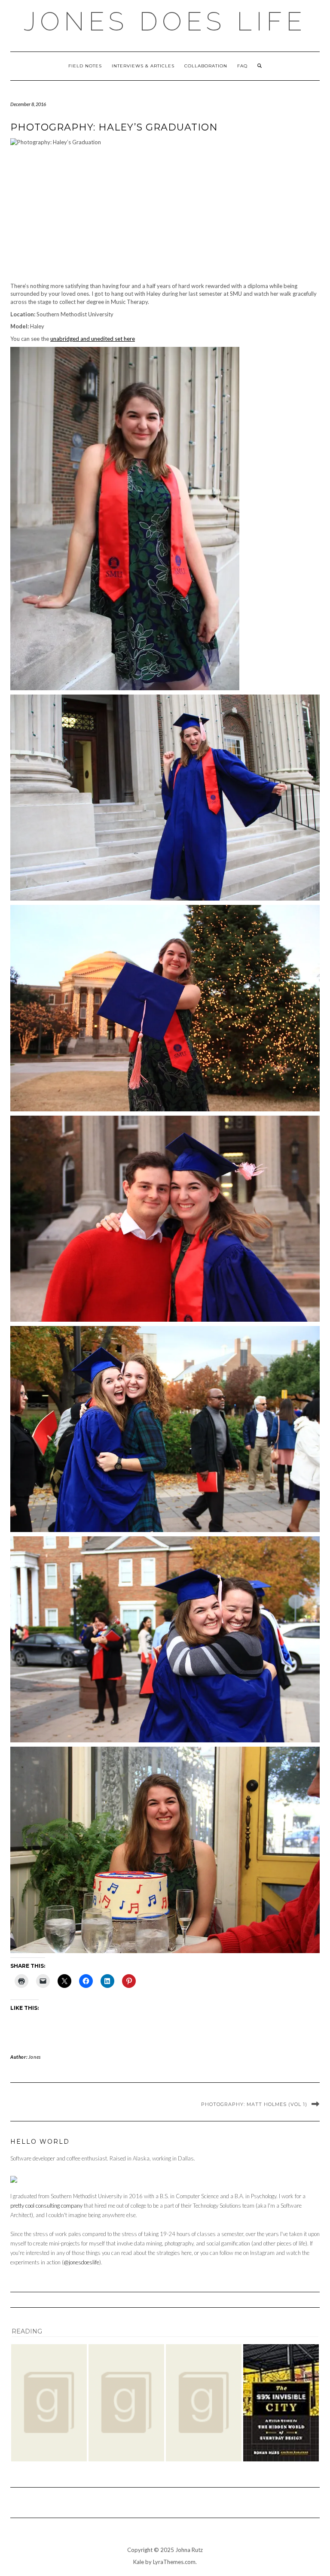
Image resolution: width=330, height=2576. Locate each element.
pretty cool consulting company (46, 2206)
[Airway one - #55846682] (49, 2403)
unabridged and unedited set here (93, 339)
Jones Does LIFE (165, 21)
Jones (35, 2057)
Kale (139, 2562)
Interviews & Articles (143, 66)
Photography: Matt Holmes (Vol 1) (254, 2104)
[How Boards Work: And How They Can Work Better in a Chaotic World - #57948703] (204, 2403)
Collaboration (206, 66)
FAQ (242, 66)
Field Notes (85, 66)
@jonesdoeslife (81, 2262)
